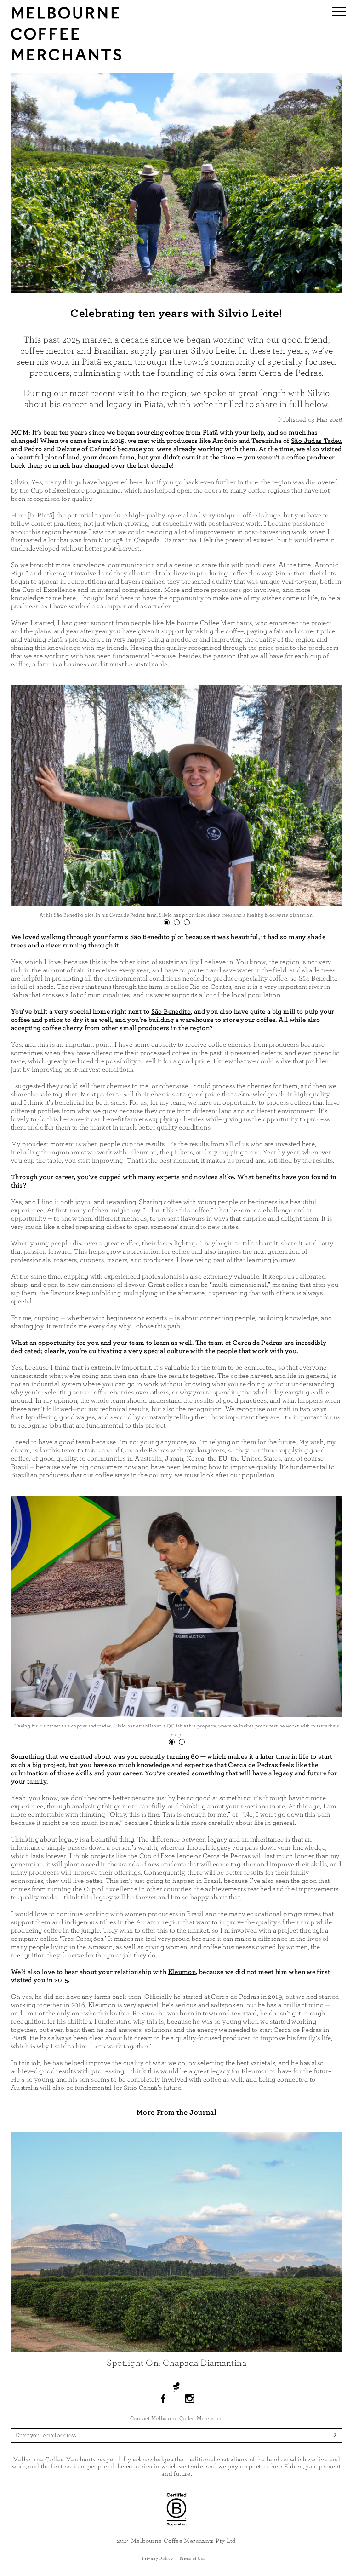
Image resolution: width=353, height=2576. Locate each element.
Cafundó (102, 449)
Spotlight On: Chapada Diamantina (176, 2363)
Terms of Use (192, 2559)
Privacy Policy (158, 2559)
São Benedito (171, 1012)
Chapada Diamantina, (166, 540)
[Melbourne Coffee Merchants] (66, 58)
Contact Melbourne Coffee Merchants (176, 2418)
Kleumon (143, 1152)
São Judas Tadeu (316, 441)
